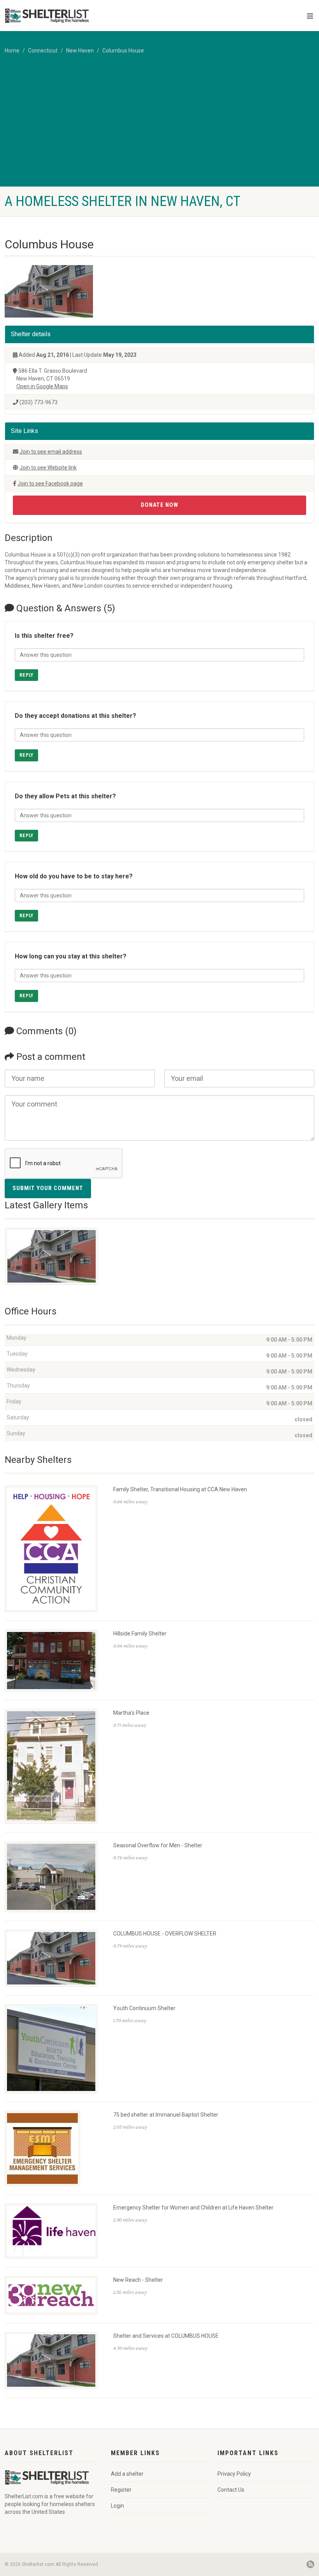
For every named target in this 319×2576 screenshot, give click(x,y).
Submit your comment (48, 1188)
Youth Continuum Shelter (144, 2008)
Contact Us (231, 2490)
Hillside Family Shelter (140, 1634)
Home (12, 51)
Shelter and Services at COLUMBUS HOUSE (166, 2336)
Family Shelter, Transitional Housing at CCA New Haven (180, 1489)
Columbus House (123, 51)
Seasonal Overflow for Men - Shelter (158, 1845)
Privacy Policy (234, 2474)
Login (117, 2506)
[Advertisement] (159, 128)
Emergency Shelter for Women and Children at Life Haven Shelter (193, 2208)
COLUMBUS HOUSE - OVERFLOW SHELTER (165, 1934)
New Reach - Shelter (138, 2280)
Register (121, 2490)
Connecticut (43, 51)
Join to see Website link (48, 468)
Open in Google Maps (42, 386)
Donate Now (159, 505)
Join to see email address (51, 452)
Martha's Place (131, 1713)
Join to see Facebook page (50, 483)
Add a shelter (127, 2474)
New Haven (80, 51)
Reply (26, 675)
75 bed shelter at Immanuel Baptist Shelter (166, 2115)
